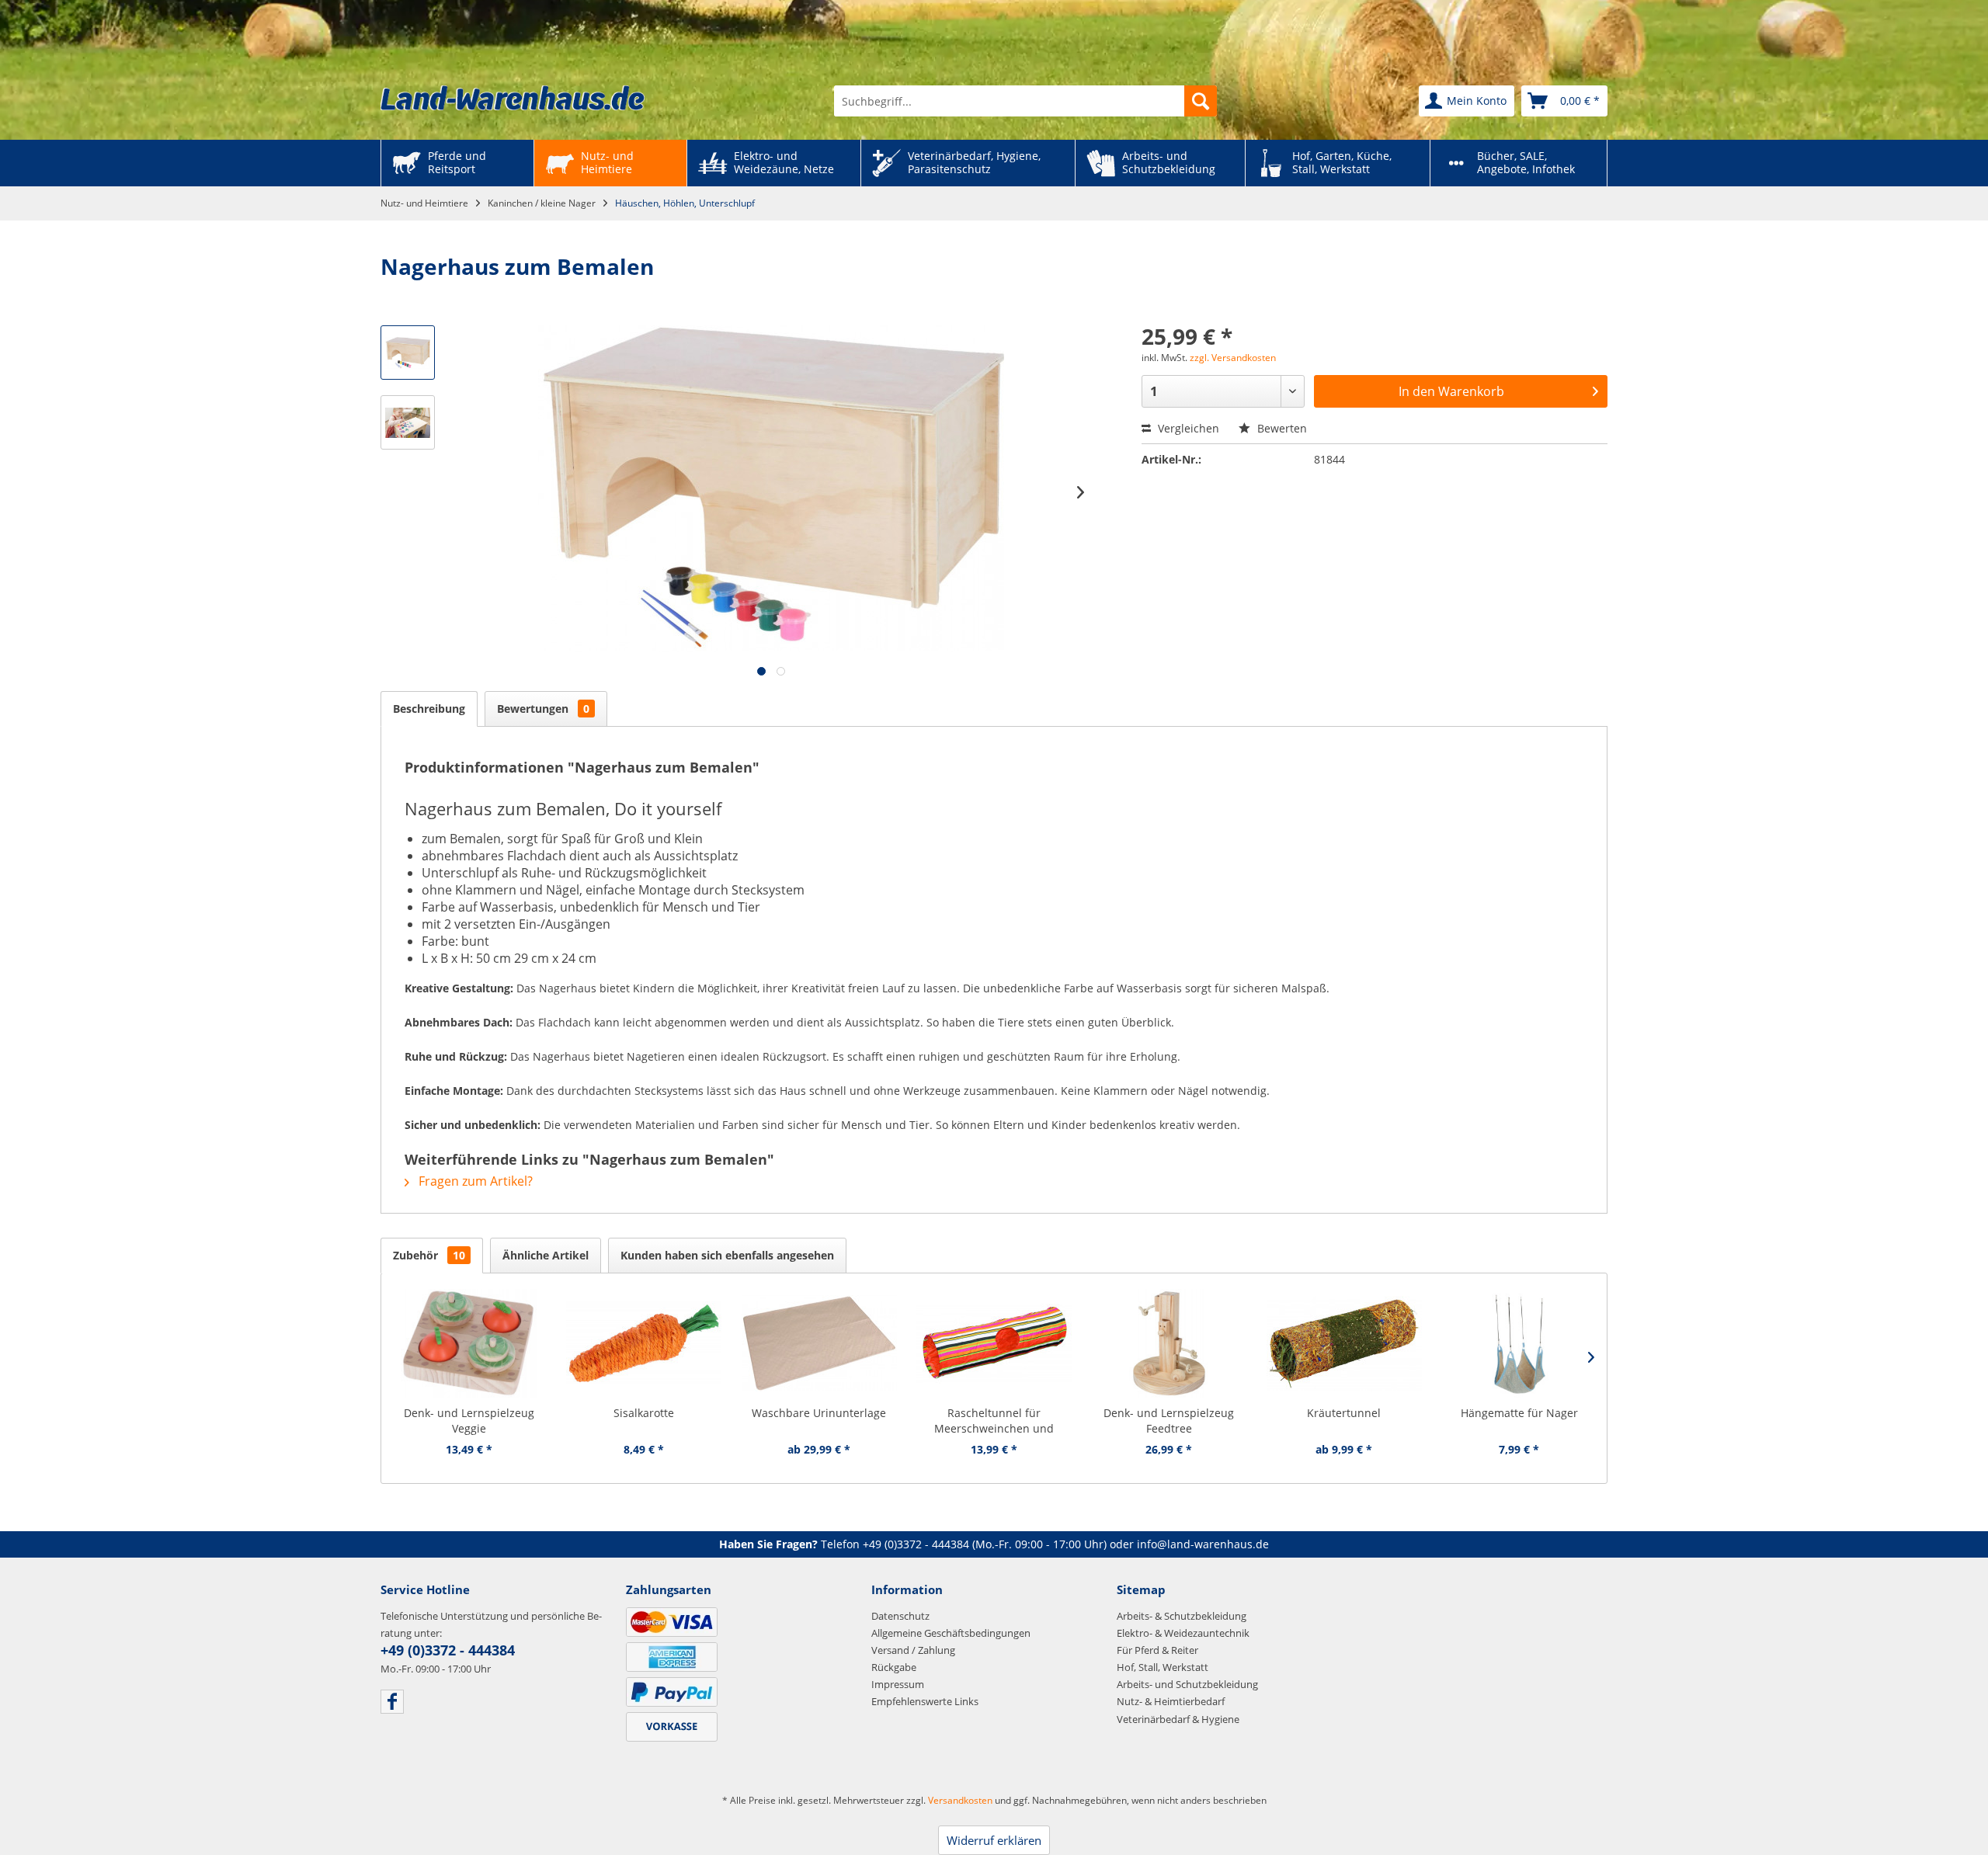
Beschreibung (429, 709)
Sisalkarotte (644, 1413)
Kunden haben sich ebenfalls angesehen (727, 1255)
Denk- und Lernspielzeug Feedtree (1169, 1421)
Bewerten (1281, 428)
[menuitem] (1025, 101)
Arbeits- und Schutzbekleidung (1187, 1684)
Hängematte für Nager (1519, 1413)
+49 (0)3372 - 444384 (916, 1544)
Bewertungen (543, 709)
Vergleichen (1187, 428)
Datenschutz (900, 1616)
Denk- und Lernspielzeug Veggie (469, 1421)
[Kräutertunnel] (1344, 1343)
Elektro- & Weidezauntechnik (1183, 1633)
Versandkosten (960, 1800)
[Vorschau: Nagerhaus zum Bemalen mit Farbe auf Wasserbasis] (408, 353)
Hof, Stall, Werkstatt (1163, 1667)
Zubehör (429, 1255)
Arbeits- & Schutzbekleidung (1182, 1616)
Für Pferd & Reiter (1157, 1650)
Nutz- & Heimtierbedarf (1171, 1701)
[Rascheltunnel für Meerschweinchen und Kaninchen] (994, 1343)
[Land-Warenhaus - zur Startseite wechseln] (513, 98)
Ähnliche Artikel (546, 1255)
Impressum (898, 1684)
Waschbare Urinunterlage (819, 1413)
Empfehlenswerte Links (925, 1701)
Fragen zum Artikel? (474, 1181)
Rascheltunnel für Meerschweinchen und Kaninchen (994, 1421)
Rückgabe (894, 1667)
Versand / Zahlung (913, 1650)
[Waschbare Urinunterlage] (819, 1343)
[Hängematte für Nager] (1519, 1343)
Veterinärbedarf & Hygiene (1178, 1719)
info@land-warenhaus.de (1203, 1544)
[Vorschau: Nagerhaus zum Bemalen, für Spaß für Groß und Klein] (408, 422)
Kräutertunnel (1344, 1413)
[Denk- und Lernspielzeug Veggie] (469, 1343)
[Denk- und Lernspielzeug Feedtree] (1169, 1343)
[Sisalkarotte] (643, 1343)
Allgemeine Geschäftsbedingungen (951, 1633)
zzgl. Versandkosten (1233, 358)
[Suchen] (1201, 101)
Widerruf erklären (994, 1840)
